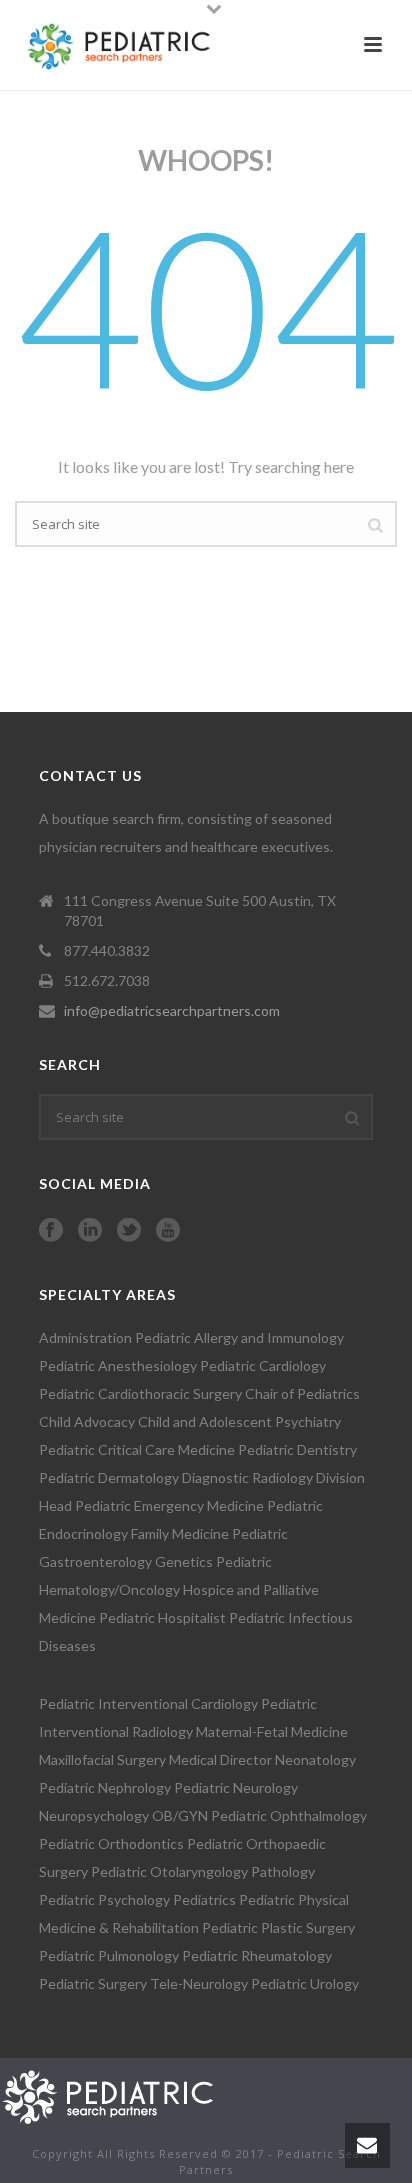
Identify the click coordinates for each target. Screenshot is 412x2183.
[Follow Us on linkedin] (90, 1231)
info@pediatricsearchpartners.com (172, 1010)
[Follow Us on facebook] (51, 1231)
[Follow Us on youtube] (168, 1231)
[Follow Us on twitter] (129, 1231)
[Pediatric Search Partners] (117, 2094)
